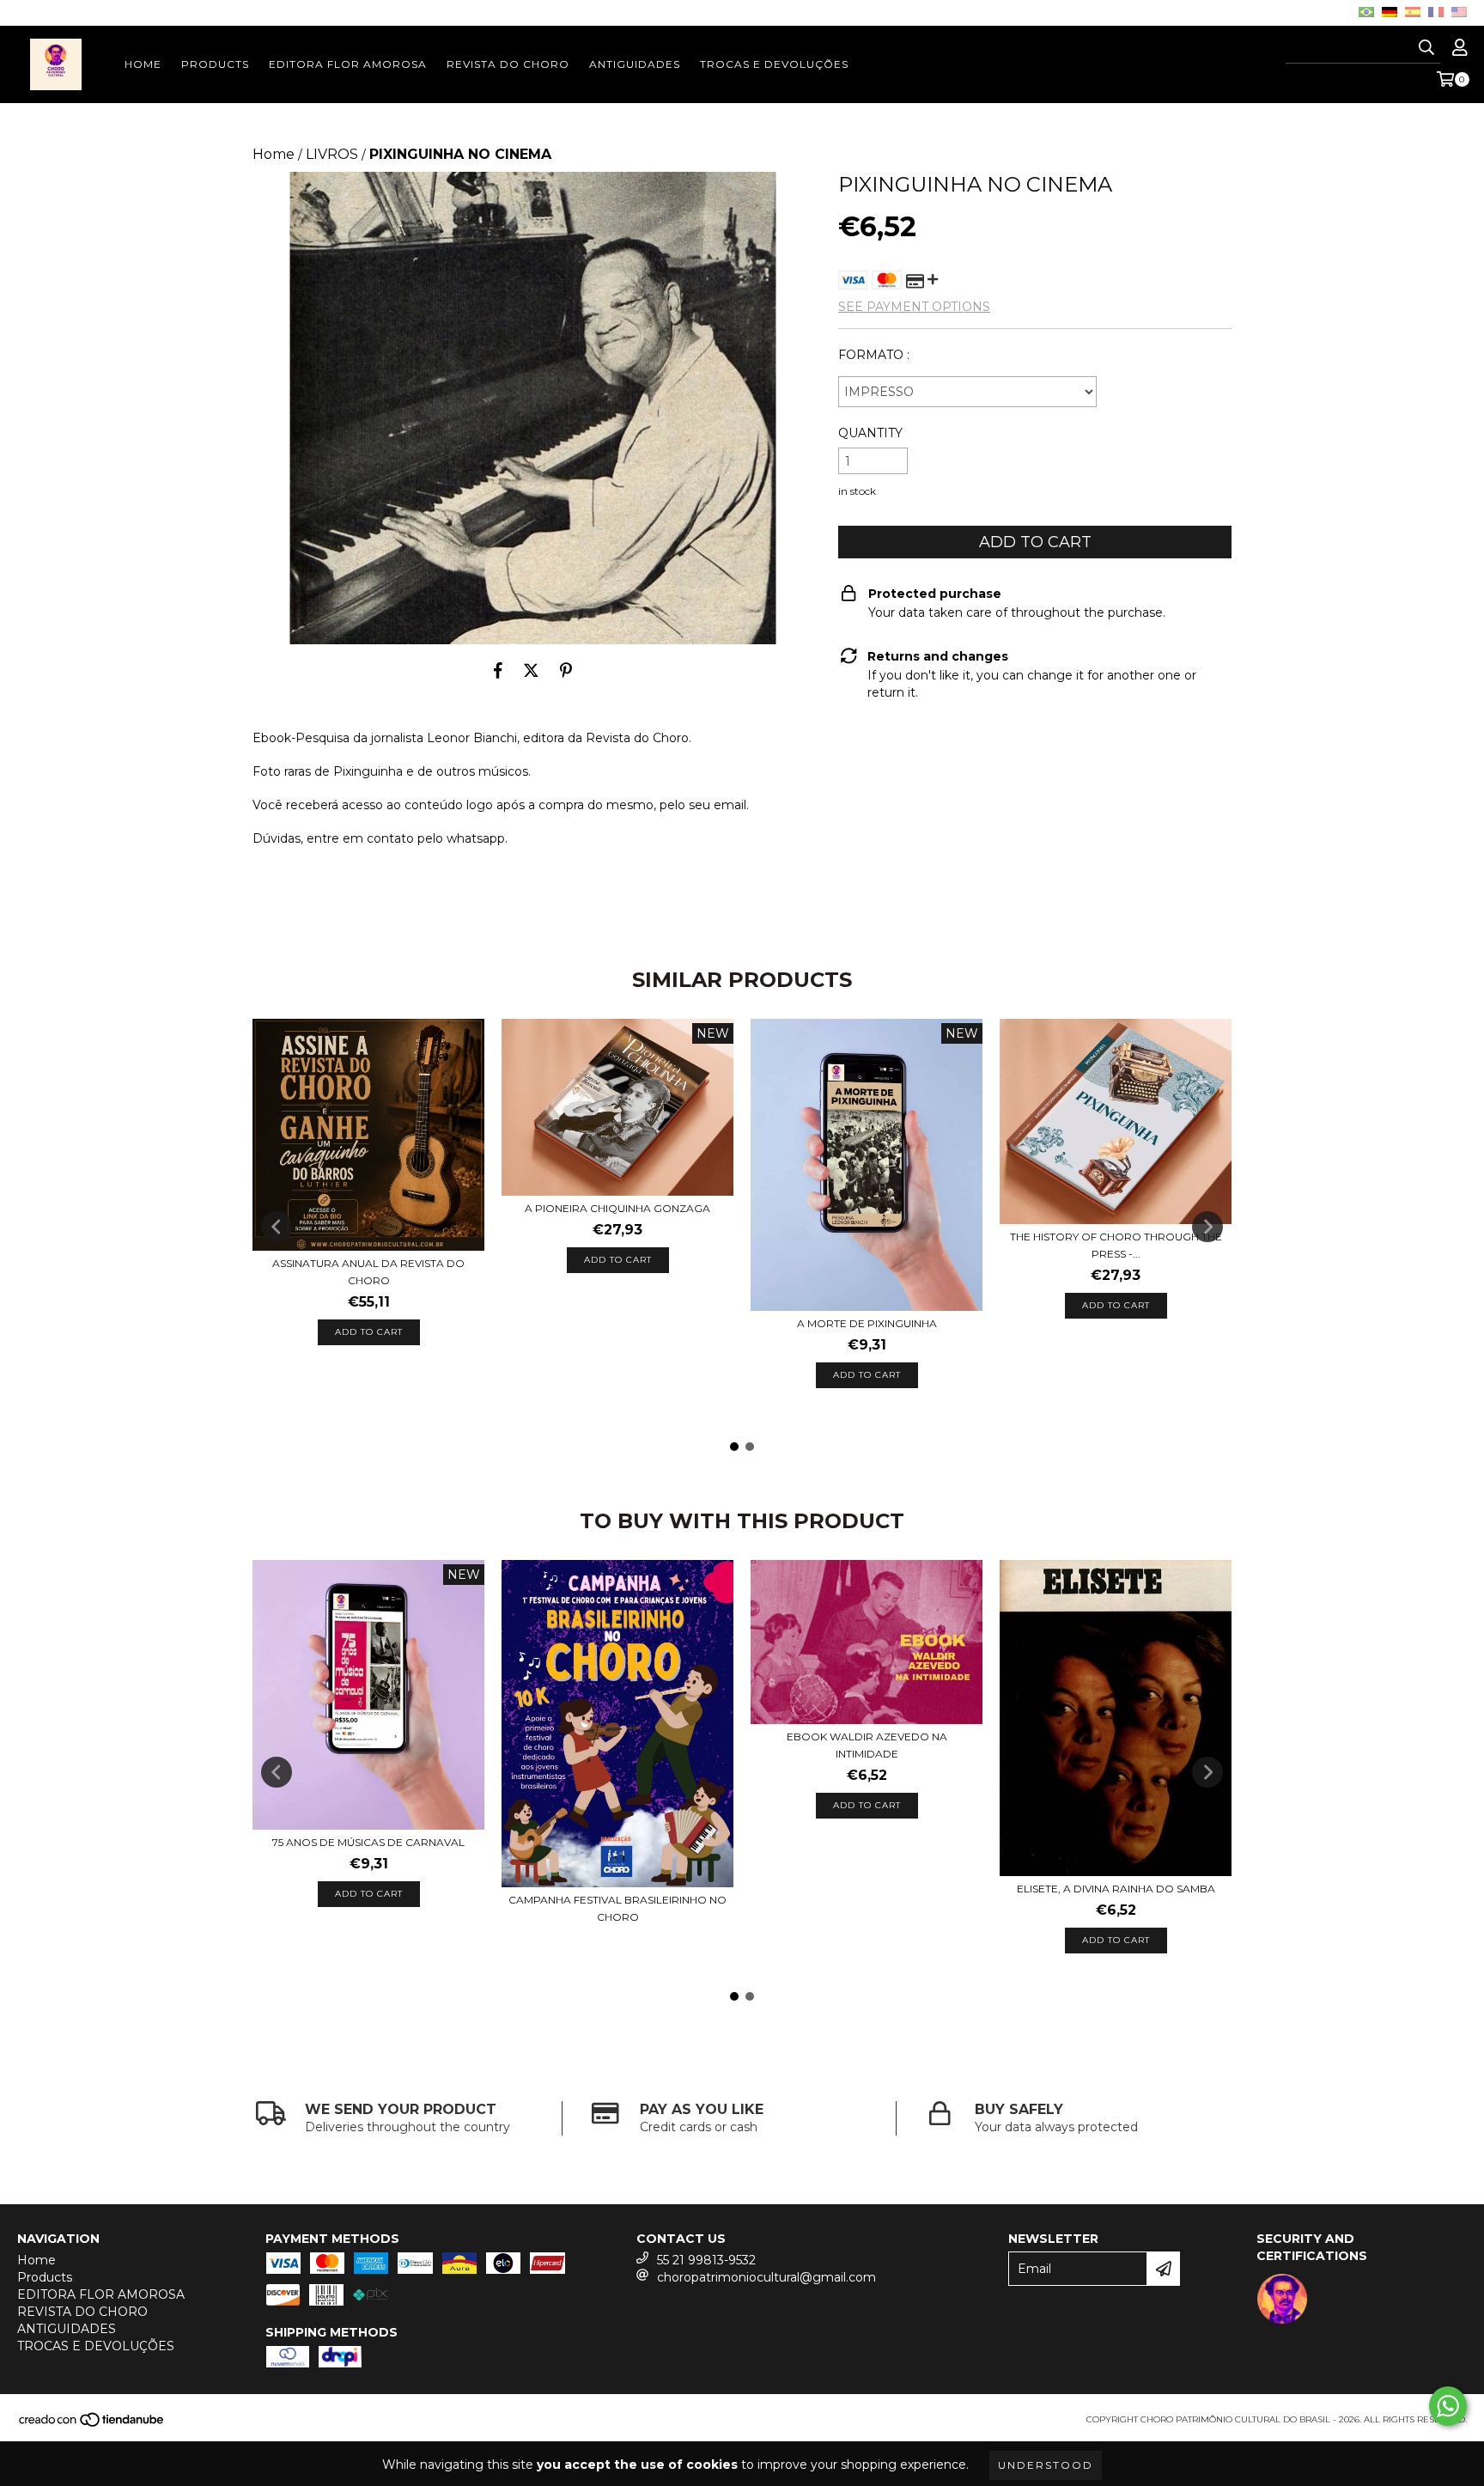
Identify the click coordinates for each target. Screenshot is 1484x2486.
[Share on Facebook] (498, 670)
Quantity (870, 433)
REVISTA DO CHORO (508, 64)
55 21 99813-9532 (706, 2260)
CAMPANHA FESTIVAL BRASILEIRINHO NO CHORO (617, 1908)
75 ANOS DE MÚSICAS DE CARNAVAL (368, 1842)
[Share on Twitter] (531, 670)
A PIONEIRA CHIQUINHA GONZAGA (617, 1208)
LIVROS (332, 154)
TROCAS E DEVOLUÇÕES (774, 64)
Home (143, 64)
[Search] (1426, 48)
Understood (1046, 2465)
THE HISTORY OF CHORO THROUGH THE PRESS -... (1116, 1245)
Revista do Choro (637, 738)
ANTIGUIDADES (635, 64)
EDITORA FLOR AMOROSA (348, 64)
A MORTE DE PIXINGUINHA (867, 1323)
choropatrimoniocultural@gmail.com (766, 2277)
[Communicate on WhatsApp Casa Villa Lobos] (1448, 2406)
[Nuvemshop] (92, 2425)
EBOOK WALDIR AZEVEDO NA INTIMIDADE (867, 1745)
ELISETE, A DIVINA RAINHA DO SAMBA (1116, 1889)
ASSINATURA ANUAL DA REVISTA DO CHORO (368, 1272)
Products (215, 64)
